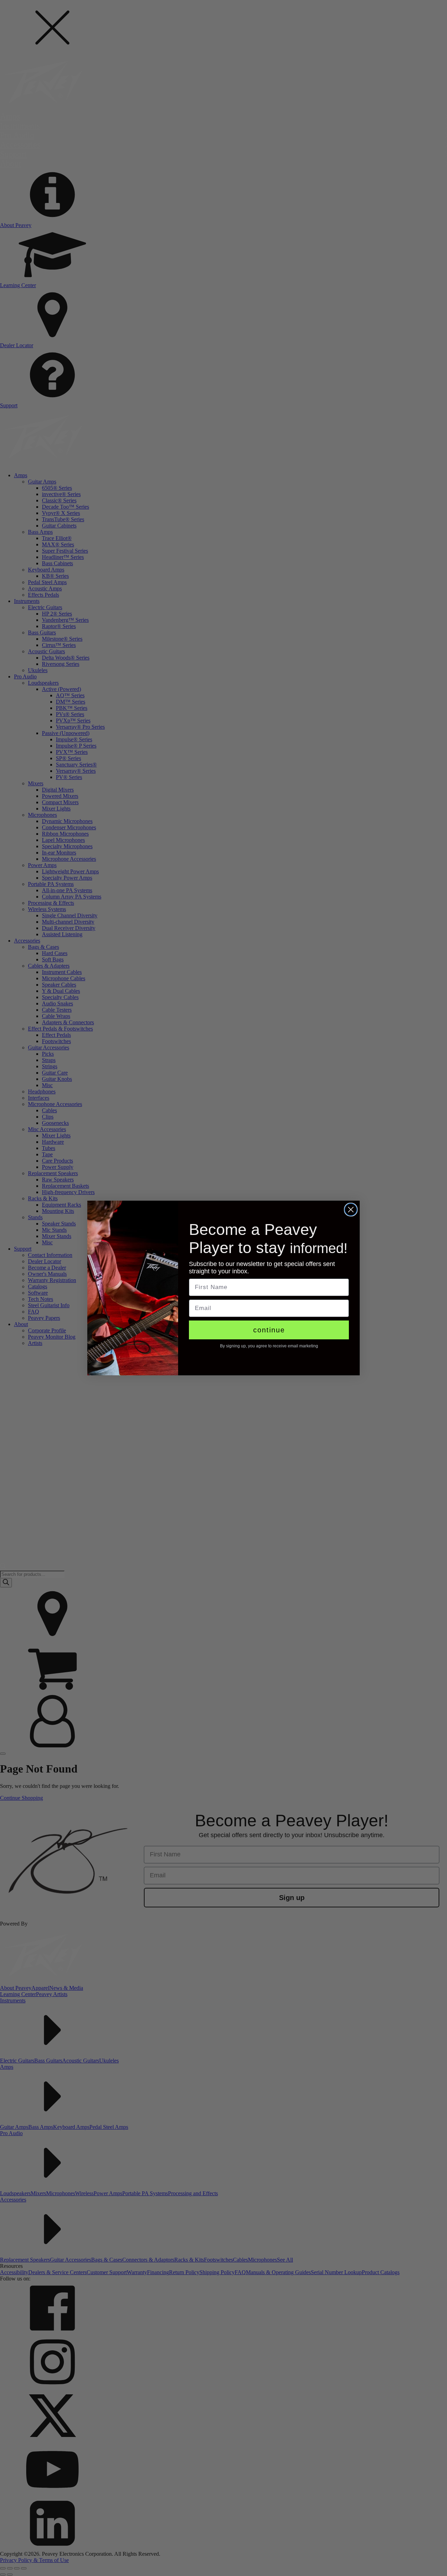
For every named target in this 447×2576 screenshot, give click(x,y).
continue (269, 1330)
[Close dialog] (351, 1210)
